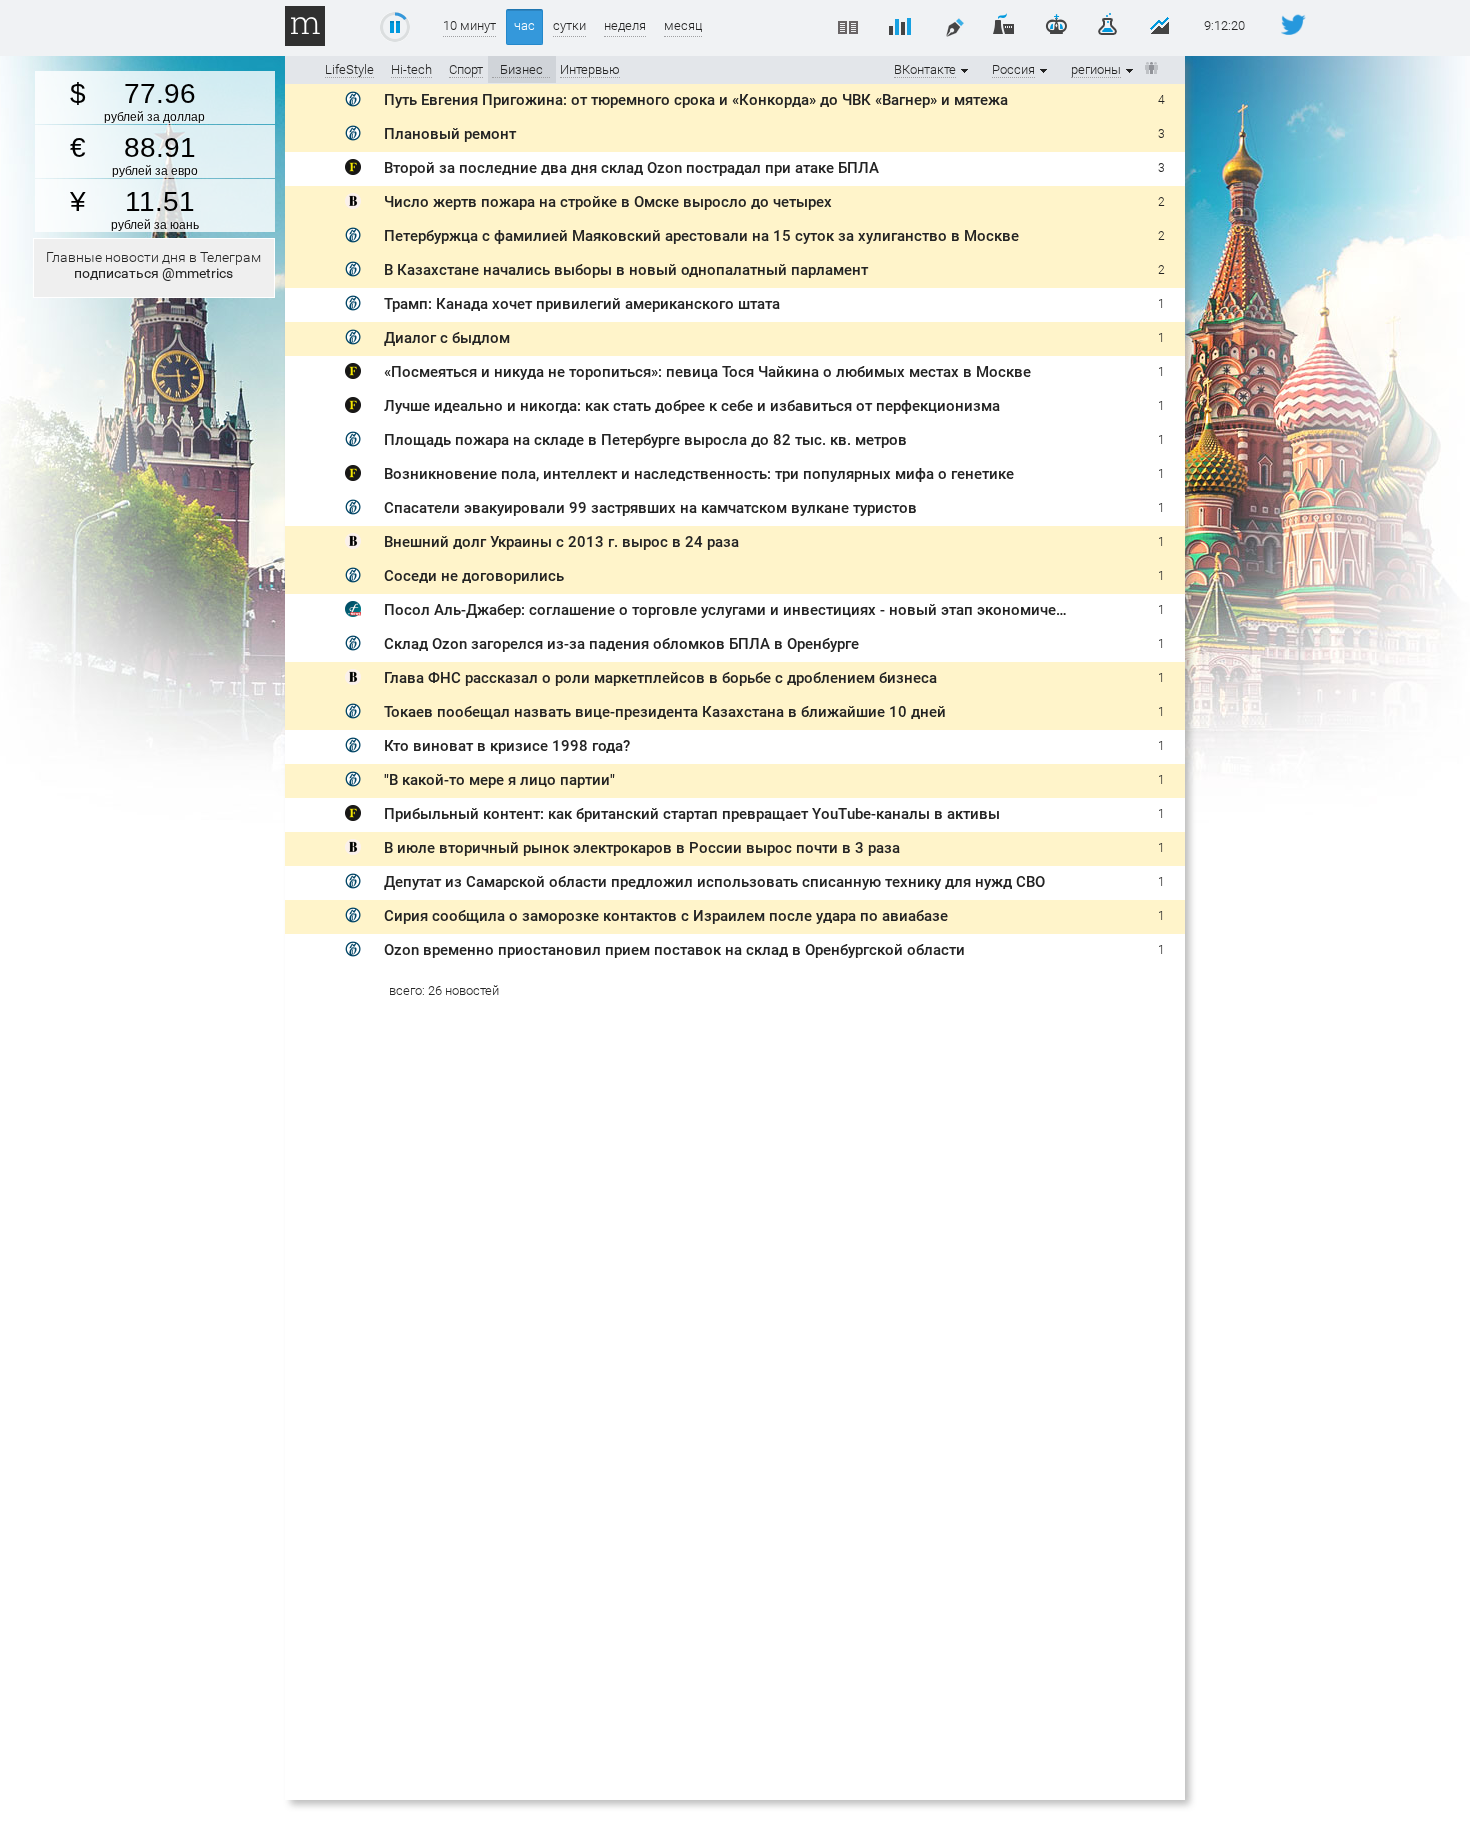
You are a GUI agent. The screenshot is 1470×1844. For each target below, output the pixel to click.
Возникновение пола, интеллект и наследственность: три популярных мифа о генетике (699, 474)
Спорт (466, 69)
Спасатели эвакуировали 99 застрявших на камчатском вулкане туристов (650, 508)
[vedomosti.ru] (353, 204)
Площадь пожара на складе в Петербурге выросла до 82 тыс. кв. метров (645, 440)
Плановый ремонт (450, 134)
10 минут (469, 25)
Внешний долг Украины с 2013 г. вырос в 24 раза (561, 542)
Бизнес (521, 69)
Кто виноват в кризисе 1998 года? (507, 746)
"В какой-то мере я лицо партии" (499, 780)
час (524, 25)
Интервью (590, 69)
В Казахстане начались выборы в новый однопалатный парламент (626, 270)
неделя (625, 25)
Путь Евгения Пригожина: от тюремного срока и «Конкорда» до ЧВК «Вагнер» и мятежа (696, 100)
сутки (569, 25)
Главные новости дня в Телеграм (153, 265)
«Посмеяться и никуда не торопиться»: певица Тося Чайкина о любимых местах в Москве (707, 372)
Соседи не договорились (474, 576)
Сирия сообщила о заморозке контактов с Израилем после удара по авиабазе (666, 916)
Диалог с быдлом (447, 338)
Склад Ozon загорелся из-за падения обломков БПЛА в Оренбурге (621, 644)
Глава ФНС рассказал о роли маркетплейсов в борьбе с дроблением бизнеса (660, 678)
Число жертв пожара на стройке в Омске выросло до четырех (608, 202)
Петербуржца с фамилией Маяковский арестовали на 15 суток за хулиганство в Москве (701, 236)
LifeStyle (349, 69)
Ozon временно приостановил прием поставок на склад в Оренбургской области (674, 950)
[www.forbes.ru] (353, 170)
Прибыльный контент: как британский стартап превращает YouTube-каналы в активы (692, 814)
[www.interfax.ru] (353, 612)
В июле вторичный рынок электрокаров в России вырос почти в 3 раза (642, 848)
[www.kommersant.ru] (353, 102)
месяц (683, 25)
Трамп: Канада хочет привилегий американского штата (582, 304)
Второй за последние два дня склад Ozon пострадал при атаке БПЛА (631, 168)
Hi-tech (411, 69)
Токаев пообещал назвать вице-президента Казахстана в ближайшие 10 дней (665, 712)
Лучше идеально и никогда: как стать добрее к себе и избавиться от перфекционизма (692, 406)
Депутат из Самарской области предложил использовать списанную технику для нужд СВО (714, 882)
